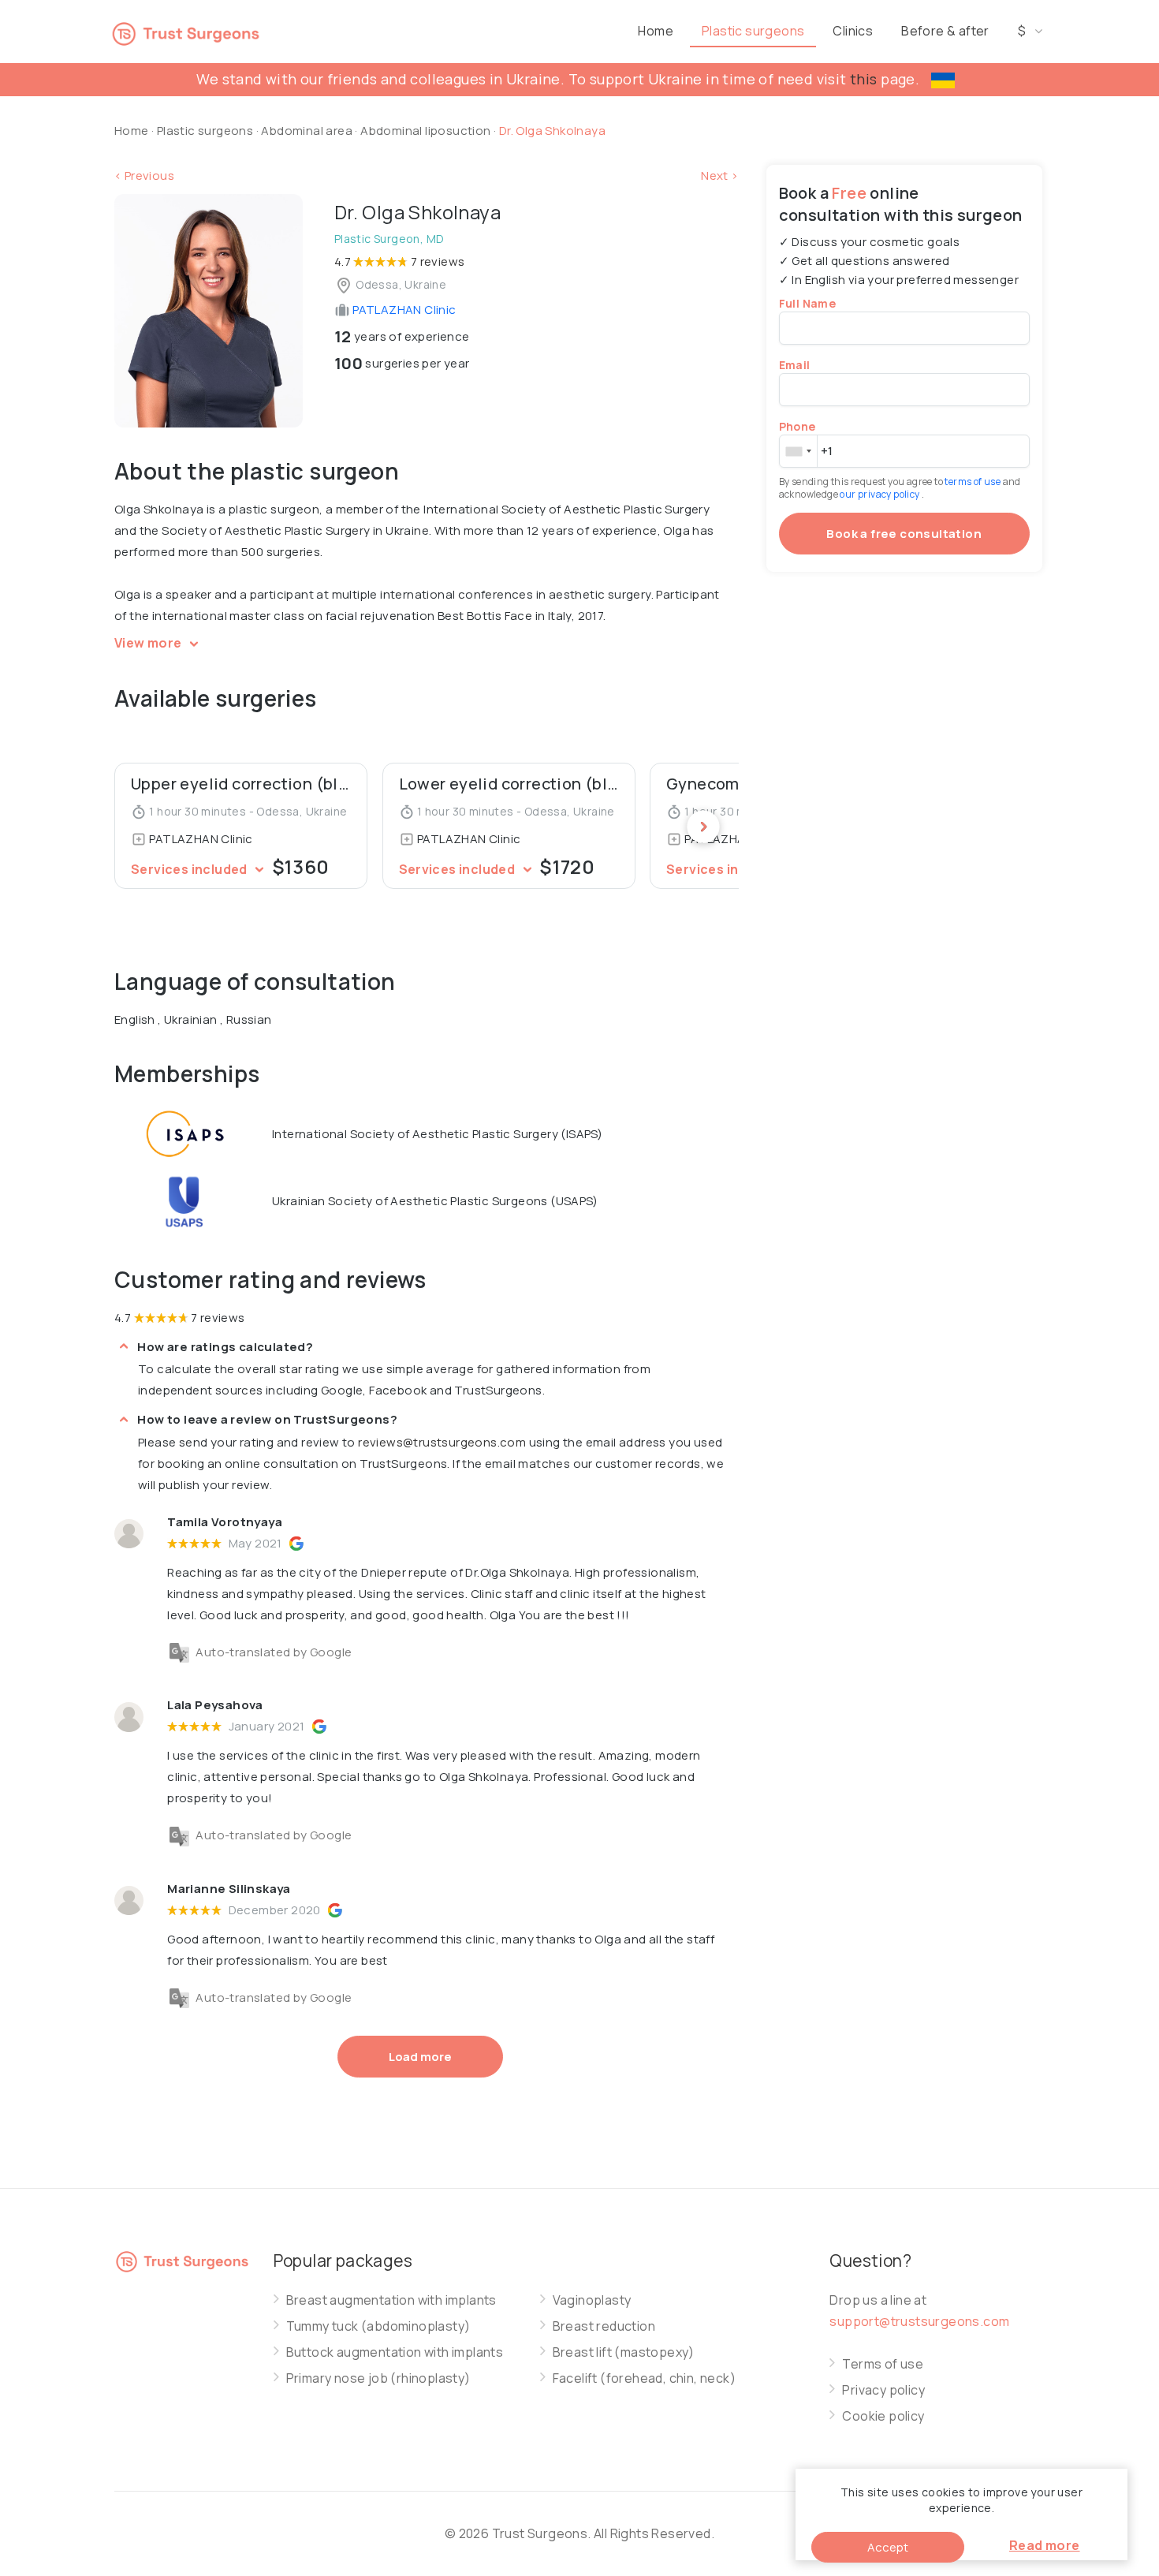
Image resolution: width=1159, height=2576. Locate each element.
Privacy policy (883, 2390)
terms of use (973, 482)
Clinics (853, 31)
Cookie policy (883, 2416)
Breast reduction (604, 2326)
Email (795, 365)
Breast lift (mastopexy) (624, 2352)
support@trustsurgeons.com (919, 2321)
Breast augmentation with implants (391, 2300)
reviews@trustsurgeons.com (442, 1442)
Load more (420, 2057)
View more (149, 643)
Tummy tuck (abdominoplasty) (378, 2326)
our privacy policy (881, 494)
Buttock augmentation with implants (395, 2352)
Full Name (808, 303)
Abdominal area (307, 131)
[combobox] (798, 451)
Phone (798, 426)
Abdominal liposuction (427, 131)
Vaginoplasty (592, 2300)
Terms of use (883, 2364)
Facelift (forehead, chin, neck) (644, 2378)
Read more (1045, 2545)
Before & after (945, 31)
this (864, 79)
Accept (888, 2547)
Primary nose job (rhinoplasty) (378, 2378)
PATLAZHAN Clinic (403, 310)
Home (656, 31)
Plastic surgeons (753, 31)
